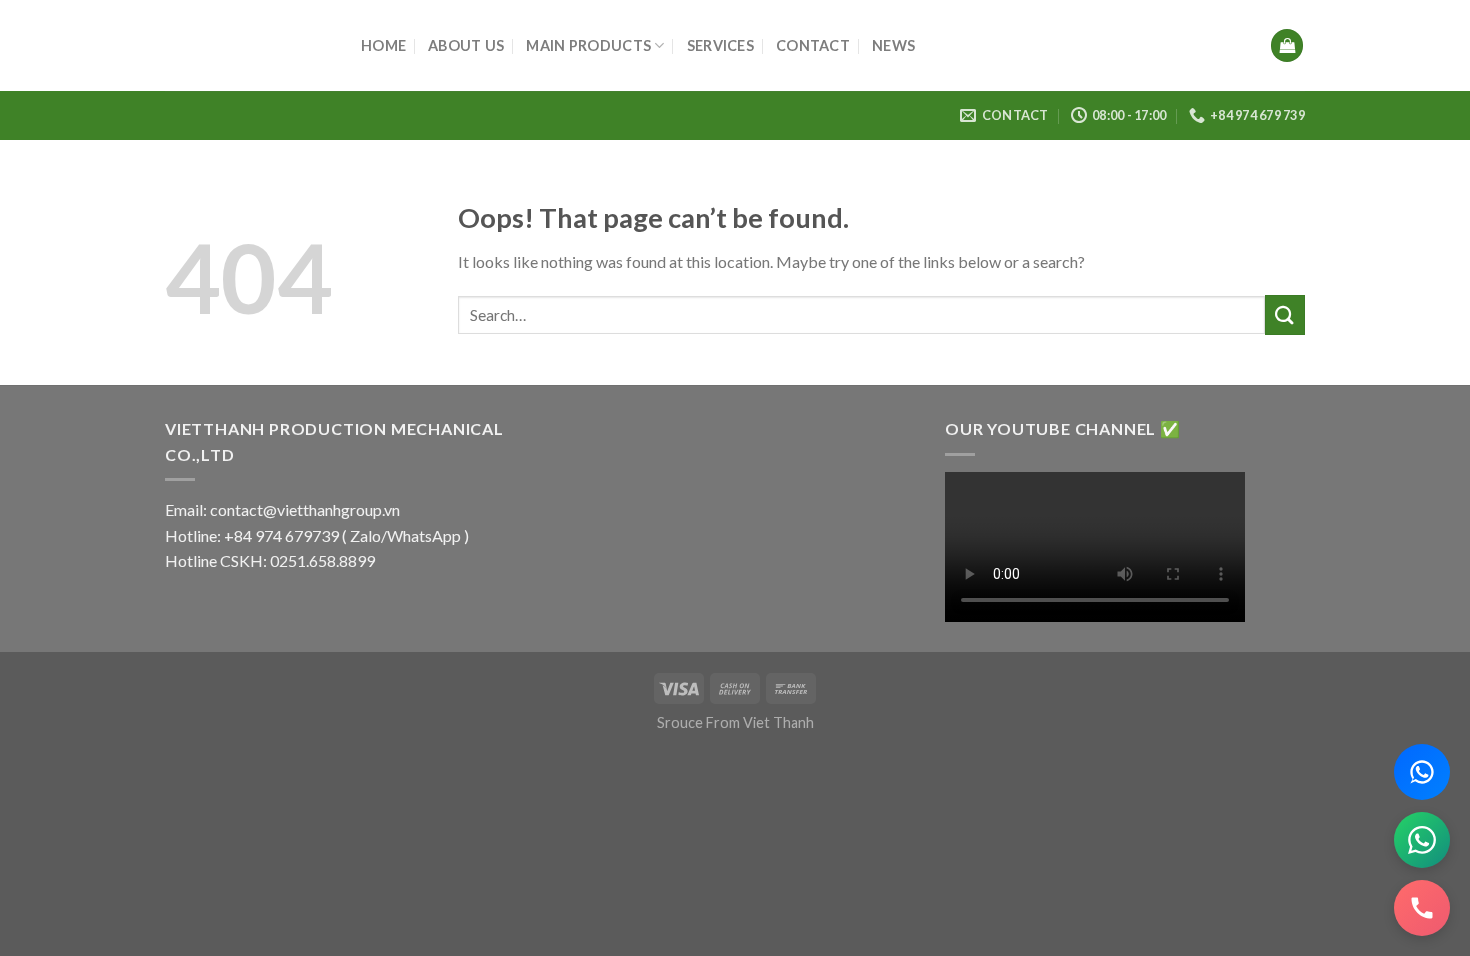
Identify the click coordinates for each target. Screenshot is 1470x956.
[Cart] (1287, 45)
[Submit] (1285, 314)
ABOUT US (466, 45)
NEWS (893, 45)
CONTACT (813, 45)
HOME (383, 45)
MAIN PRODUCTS (588, 45)
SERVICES (720, 45)
